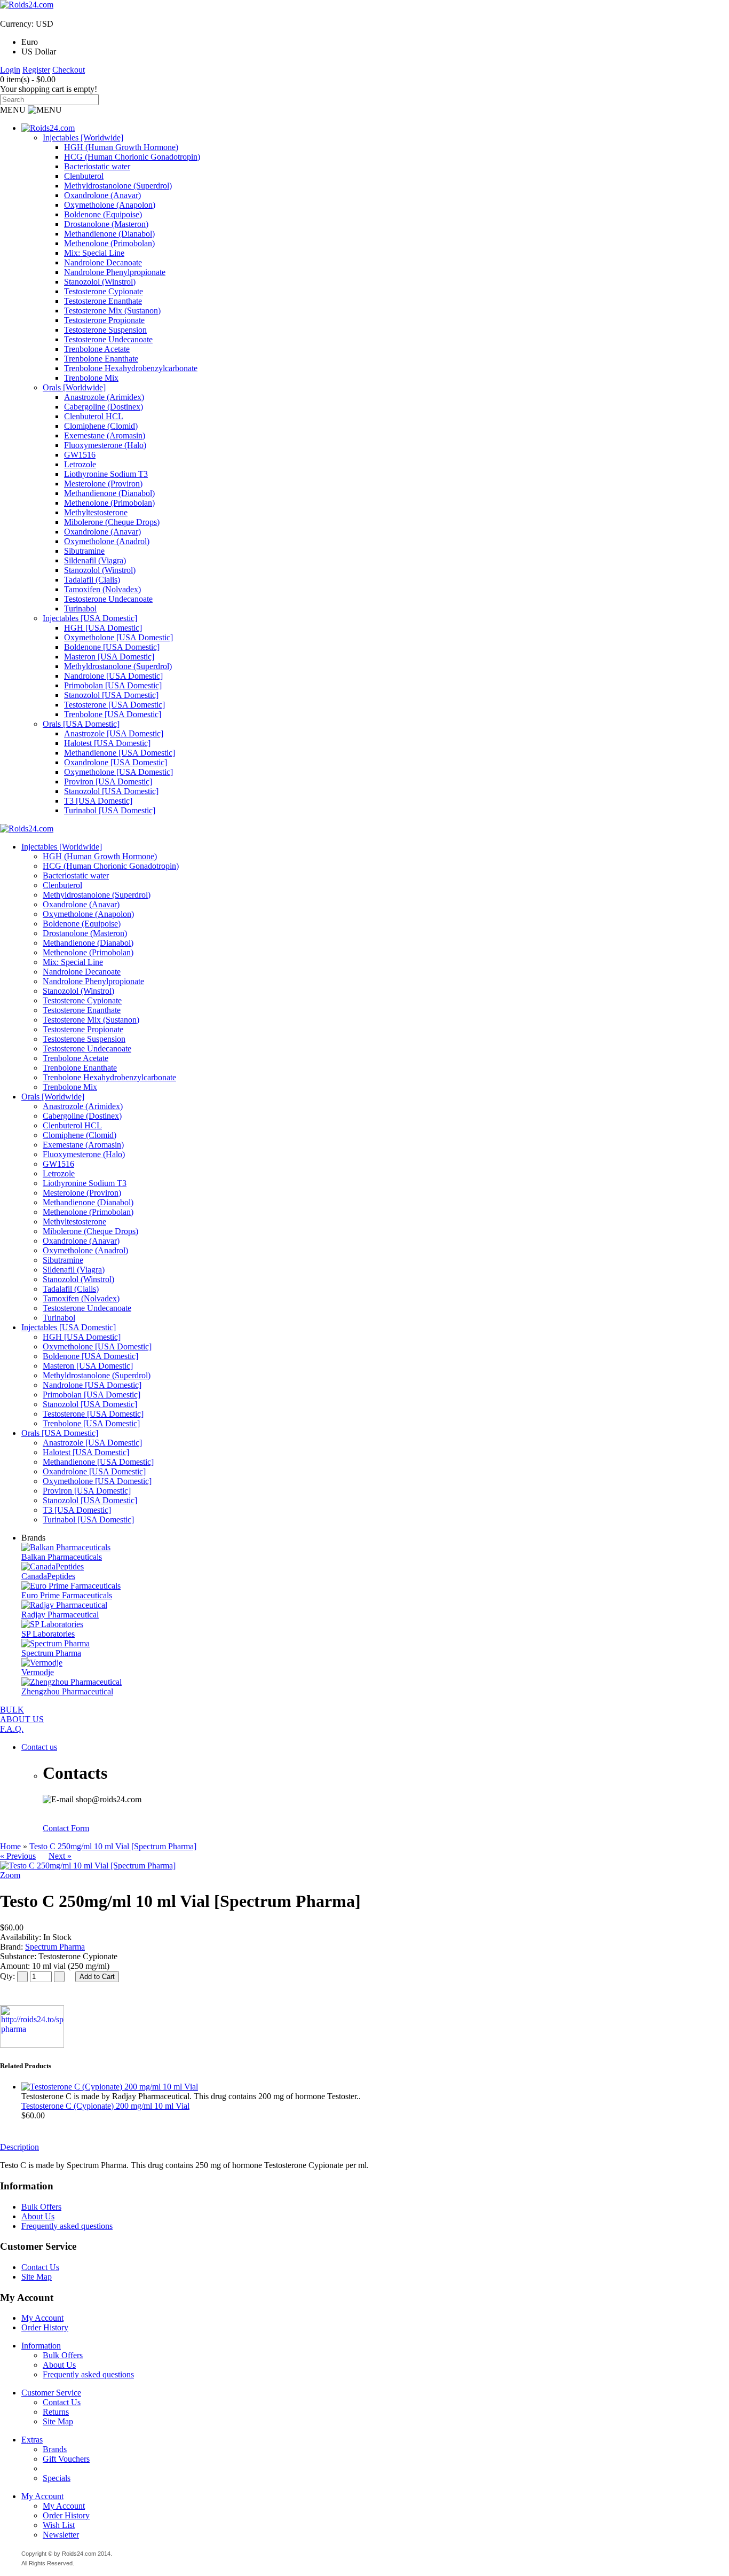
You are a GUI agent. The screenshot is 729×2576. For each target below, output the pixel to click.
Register (36, 70)
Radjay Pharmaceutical (60, 1615)
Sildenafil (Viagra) (95, 560)
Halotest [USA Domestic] (107, 743)
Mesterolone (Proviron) (103, 484)
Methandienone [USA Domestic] (120, 753)
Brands (55, 2449)
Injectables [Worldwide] (83, 138)
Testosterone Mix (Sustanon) (112, 311)
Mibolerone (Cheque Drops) (112, 522)
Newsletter (61, 2535)
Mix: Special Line (94, 253)
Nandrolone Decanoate (103, 262)
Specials (57, 2478)
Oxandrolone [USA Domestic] (116, 762)
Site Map (37, 2277)
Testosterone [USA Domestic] (114, 705)
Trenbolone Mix (91, 378)
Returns (56, 2412)
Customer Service (51, 2393)
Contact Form (66, 1828)
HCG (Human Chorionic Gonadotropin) (132, 157)
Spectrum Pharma (51, 1653)
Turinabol (80, 608)
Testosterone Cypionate (104, 291)
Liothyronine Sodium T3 (106, 474)
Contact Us (40, 2267)
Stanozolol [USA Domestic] (111, 695)
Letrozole (80, 464)
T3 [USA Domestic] (98, 801)
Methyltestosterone (96, 512)
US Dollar (39, 52)
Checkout (69, 70)
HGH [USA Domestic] (103, 628)
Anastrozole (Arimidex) (104, 397)
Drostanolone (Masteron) (106, 224)
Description (19, 2147)
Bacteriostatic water (97, 166)
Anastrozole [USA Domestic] (114, 733)
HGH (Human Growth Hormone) (121, 147)
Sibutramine (84, 551)
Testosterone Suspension (105, 330)
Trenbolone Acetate (97, 349)
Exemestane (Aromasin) (105, 435)
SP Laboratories (48, 1634)
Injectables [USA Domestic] (90, 618)
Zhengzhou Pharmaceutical (67, 1691)
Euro (30, 42)
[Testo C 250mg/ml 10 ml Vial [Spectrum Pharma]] (88, 1866)
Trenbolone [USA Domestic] (113, 714)
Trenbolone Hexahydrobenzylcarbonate (131, 368)
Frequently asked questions (67, 2226)
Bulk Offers (41, 2207)
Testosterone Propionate (104, 320)
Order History (45, 2327)
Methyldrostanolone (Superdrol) (118, 186)
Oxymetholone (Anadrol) (107, 541)
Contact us (39, 1747)
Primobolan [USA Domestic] (113, 685)
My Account (42, 2318)
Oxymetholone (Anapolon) (110, 205)
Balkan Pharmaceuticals (62, 1557)
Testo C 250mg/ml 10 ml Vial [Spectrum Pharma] (113, 1846)
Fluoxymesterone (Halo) (105, 445)
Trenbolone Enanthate (101, 359)
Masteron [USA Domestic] (109, 657)
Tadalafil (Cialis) (92, 580)
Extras (32, 2440)
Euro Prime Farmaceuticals (67, 1595)
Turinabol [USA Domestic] (110, 810)
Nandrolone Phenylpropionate (115, 272)
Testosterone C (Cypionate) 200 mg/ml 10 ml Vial (105, 2106)
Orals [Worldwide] (74, 387)
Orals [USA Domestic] (81, 724)
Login (10, 70)
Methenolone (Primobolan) (109, 243)
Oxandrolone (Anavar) (102, 195)
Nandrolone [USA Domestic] (113, 676)
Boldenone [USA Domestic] (112, 647)
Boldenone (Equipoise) (103, 214)
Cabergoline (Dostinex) (104, 407)
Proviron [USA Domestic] (108, 782)
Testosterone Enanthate (103, 301)
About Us (38, 2216)
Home (10, 1846)
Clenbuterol (84, 176)
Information (41, 2346)
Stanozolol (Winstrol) (100, 282)
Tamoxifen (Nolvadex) (102, 589)
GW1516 (80, 455)
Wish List (59, 2525)
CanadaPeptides (48, 1576)
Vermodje (38, 1672)
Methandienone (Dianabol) (109, 234)
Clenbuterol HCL (94, 416)
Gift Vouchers (66, 2459)
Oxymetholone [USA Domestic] (118, 637)
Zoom (10, 1875)
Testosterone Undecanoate (108, 339)
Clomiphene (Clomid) (101, 426)
